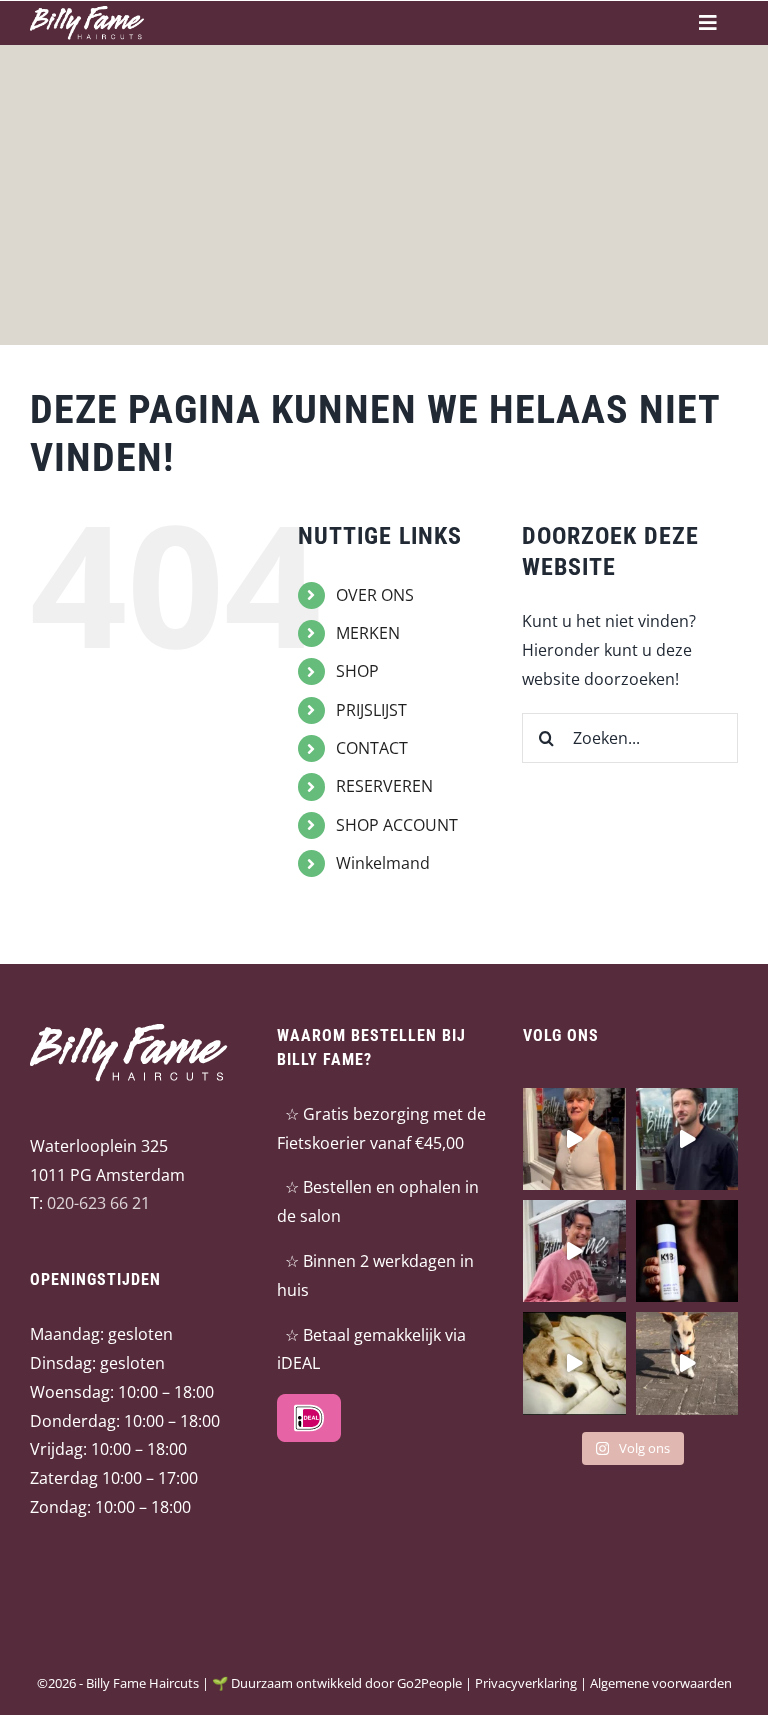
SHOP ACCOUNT (397, 825)
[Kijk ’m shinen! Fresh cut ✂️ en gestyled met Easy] (574, 1251)
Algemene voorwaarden (661, 1683)
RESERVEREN (384, 786)
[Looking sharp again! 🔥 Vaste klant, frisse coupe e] (687, 1139)
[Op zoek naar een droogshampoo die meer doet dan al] (687, 1251)
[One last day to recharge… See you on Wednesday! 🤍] (574, 1363)
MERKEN (368, 633)
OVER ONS (375, 595)
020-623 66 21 (98, 1203)
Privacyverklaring (526, 1683)
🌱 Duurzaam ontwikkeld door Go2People (337, 1683)
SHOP (357, 671)
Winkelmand (383, 863)
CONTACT (372, 748)
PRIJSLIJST (371, 710)
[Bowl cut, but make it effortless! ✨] (574, 1139)
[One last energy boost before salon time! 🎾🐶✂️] (687, 1363)
